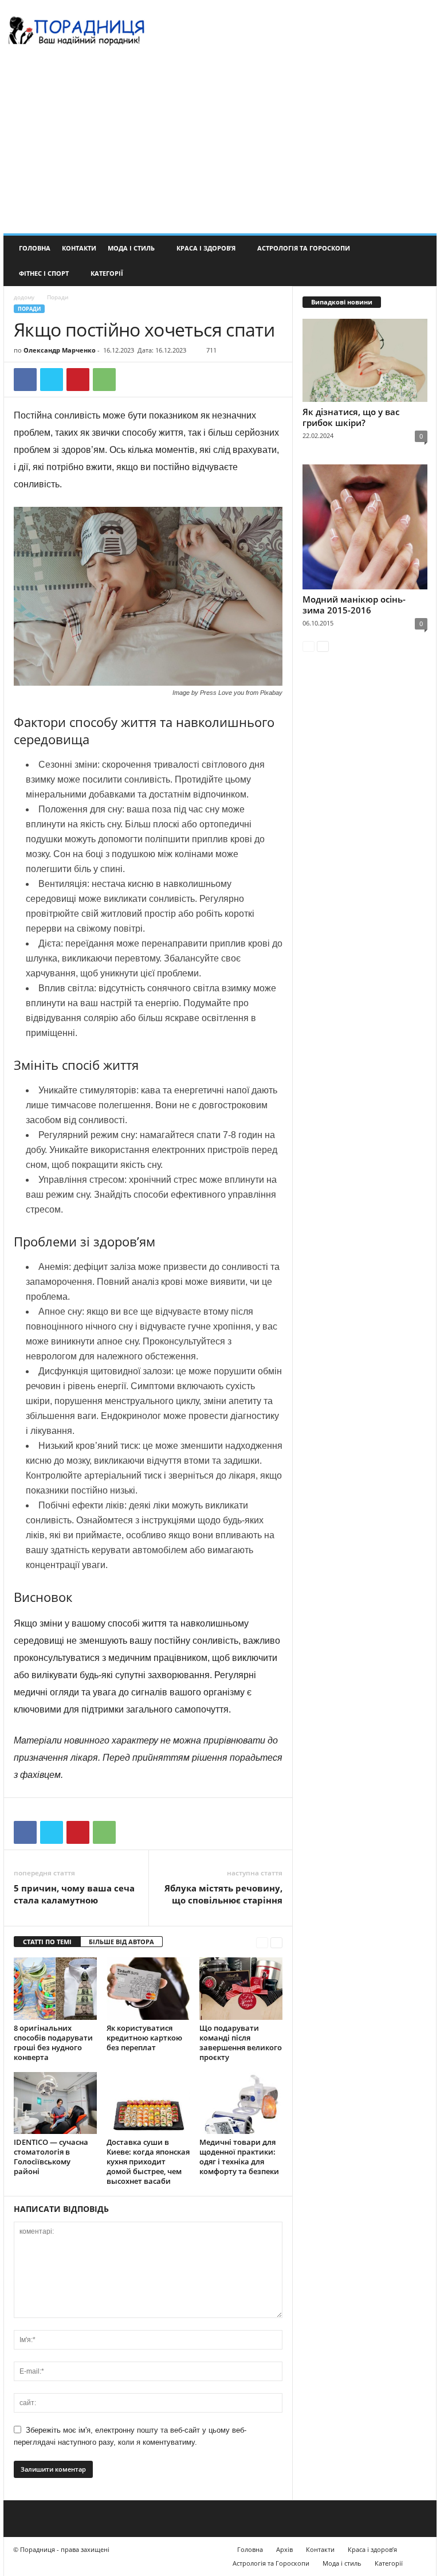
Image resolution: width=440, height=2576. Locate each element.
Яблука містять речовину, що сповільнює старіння (223, 1894)
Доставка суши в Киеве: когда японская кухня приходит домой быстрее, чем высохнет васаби (148, 2161)
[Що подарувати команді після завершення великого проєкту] (241, 1988)
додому (24, 297)
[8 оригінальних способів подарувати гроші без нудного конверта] (55, 1988)
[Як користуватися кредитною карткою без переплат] (148, 1988)
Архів (284, 2549)
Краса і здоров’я (206, 248)
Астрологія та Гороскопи (304, 248)
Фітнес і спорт (44, 273)
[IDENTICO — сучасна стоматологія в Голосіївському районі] (55, 2103)
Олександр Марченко (60, 350)
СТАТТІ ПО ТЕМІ (47, 1942)
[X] (52, 380)
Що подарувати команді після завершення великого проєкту (241, 2043)
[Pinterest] (78, 380)
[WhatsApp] (104, 380)
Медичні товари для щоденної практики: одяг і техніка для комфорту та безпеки (239, 2157)
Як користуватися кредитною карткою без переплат (144, 2038)
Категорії (107, 273)
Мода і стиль (131, 248)
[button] (419, 261)
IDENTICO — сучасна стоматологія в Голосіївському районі (51, 2157)
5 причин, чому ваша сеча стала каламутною (74, 1894)
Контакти (79, 248)
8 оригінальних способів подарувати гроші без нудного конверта (53, 2043)
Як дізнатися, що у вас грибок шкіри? (351, 417)
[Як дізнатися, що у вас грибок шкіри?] (365, 360)
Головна (35, 248)
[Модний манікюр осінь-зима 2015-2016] (365, 527)
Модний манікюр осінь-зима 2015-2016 (354, 605)
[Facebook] (25, 380)
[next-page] (276, 1942)
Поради (29, 309)
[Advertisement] (220, 147)
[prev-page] (262, 1942)
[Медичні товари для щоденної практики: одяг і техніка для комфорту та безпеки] (241, 2103)
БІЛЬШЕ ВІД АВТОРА (121, 1942)
